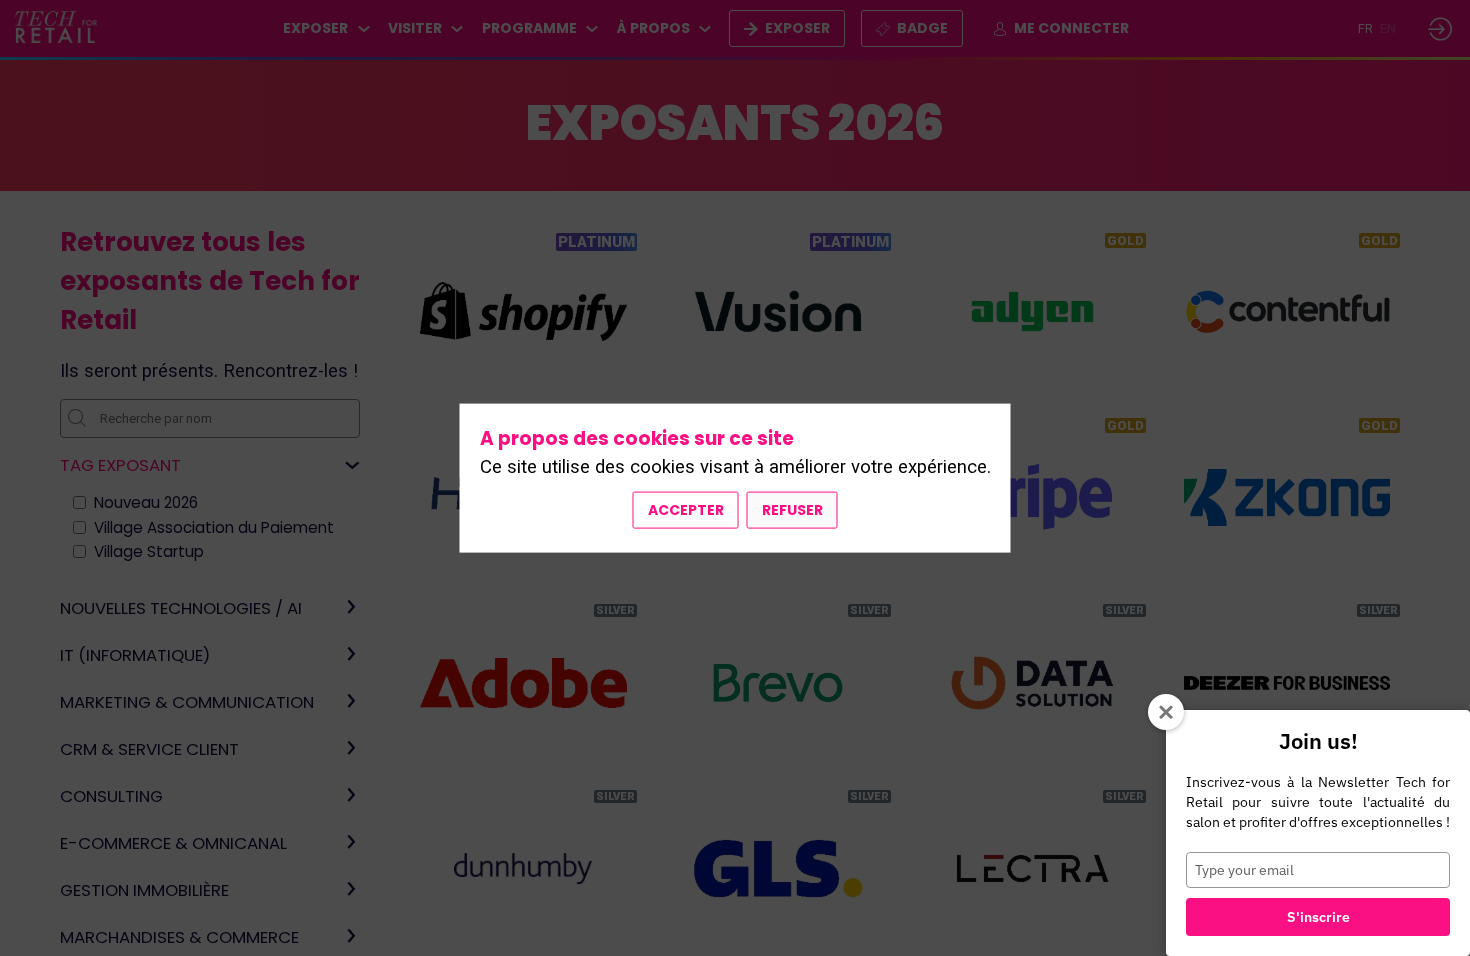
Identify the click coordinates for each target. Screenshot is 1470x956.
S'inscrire (1318, 917)
